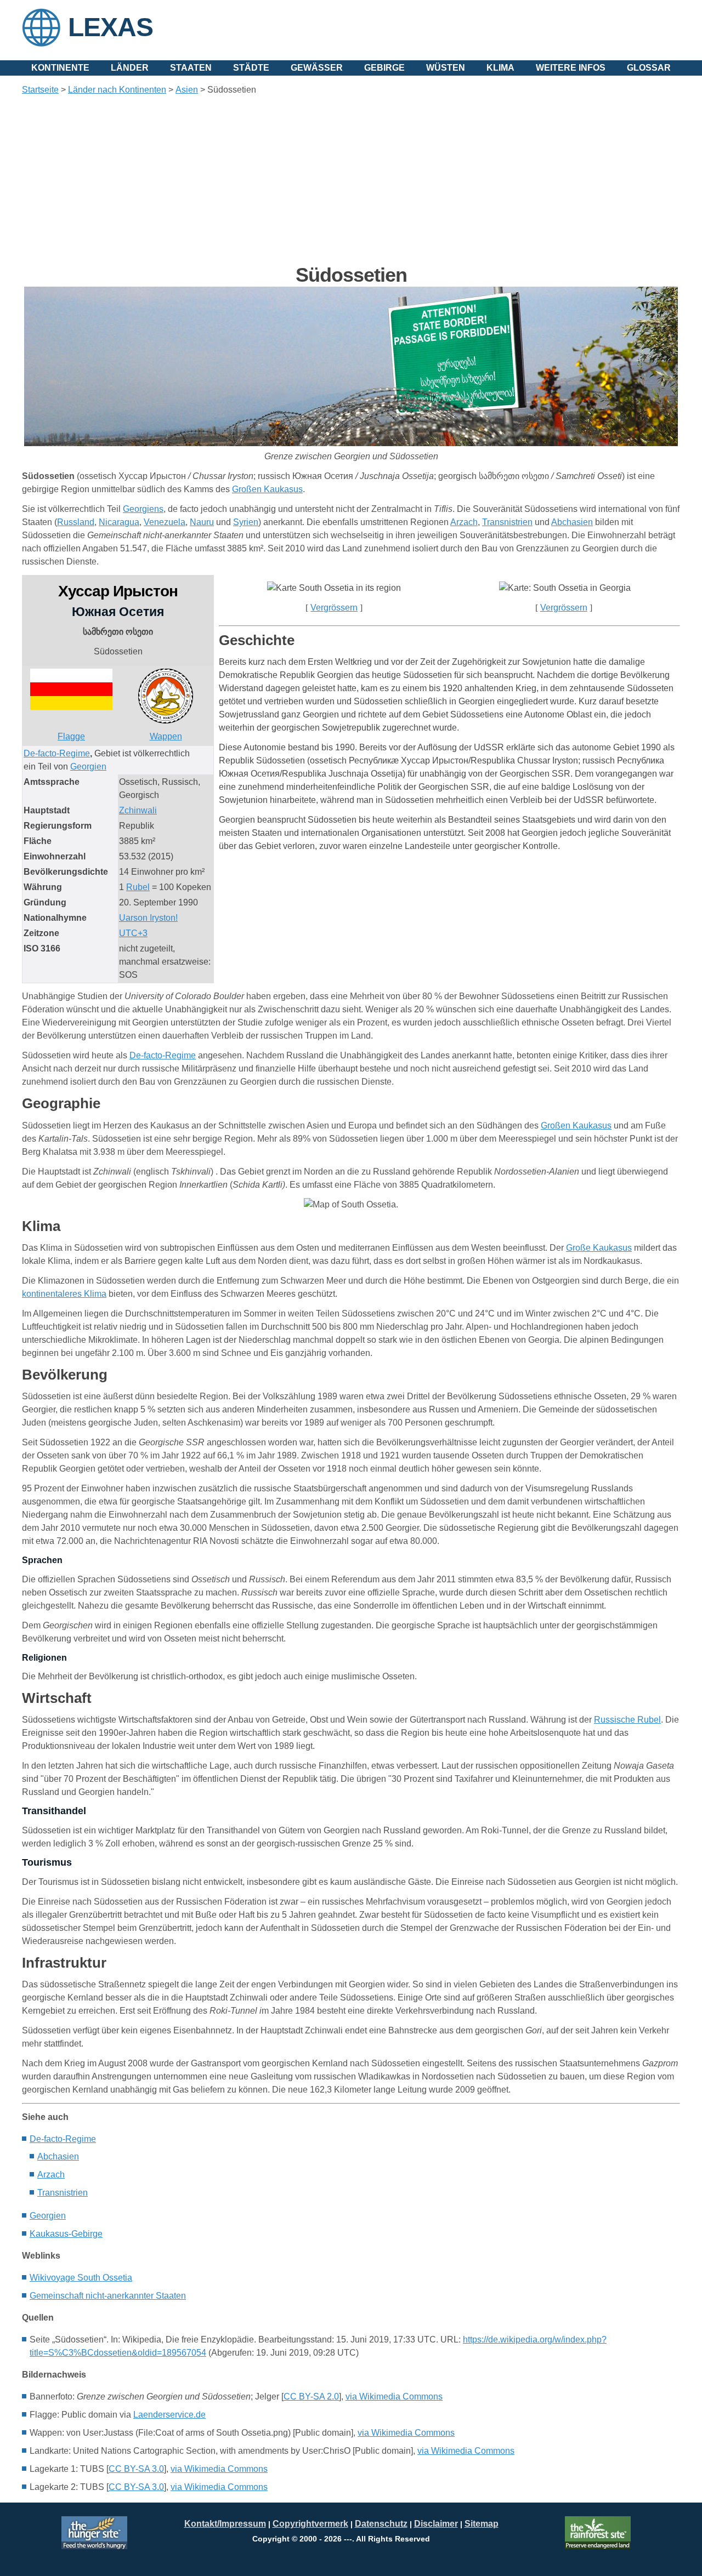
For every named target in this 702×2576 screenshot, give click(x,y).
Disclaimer (436, 2524)
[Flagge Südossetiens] (71, 707)
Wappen (166, 736)
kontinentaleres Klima (64, 1294)
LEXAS (111, 27)
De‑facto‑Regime (57, 753)
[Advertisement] (351, 180)
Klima (500, 68)
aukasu (66, 2234)
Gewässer (317, 68)
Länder (130, 68)
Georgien (88, 766)
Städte (251, 68)
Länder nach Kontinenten (117, 90)
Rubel (138, 887)
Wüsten (446, 68)
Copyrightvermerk (310, 2524)
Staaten (191, 68)
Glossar (649, 68)
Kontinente (60, 68)
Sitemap (482, 2524)
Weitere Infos (571, 68)
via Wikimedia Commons (394, 2397)
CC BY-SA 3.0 (136, 2469)
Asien (187, 90)
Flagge (71, 736)
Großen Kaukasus (576, 1125)
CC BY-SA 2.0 (311, 2397)
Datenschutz (381, 2524)
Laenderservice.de (169, 2415)
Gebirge (384, 68)
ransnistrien (63, 2193)
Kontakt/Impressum (225, 2524)
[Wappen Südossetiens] (166, 720)
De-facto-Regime (63, 2139)
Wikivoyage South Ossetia (81, 2278)
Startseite (40, 90)
